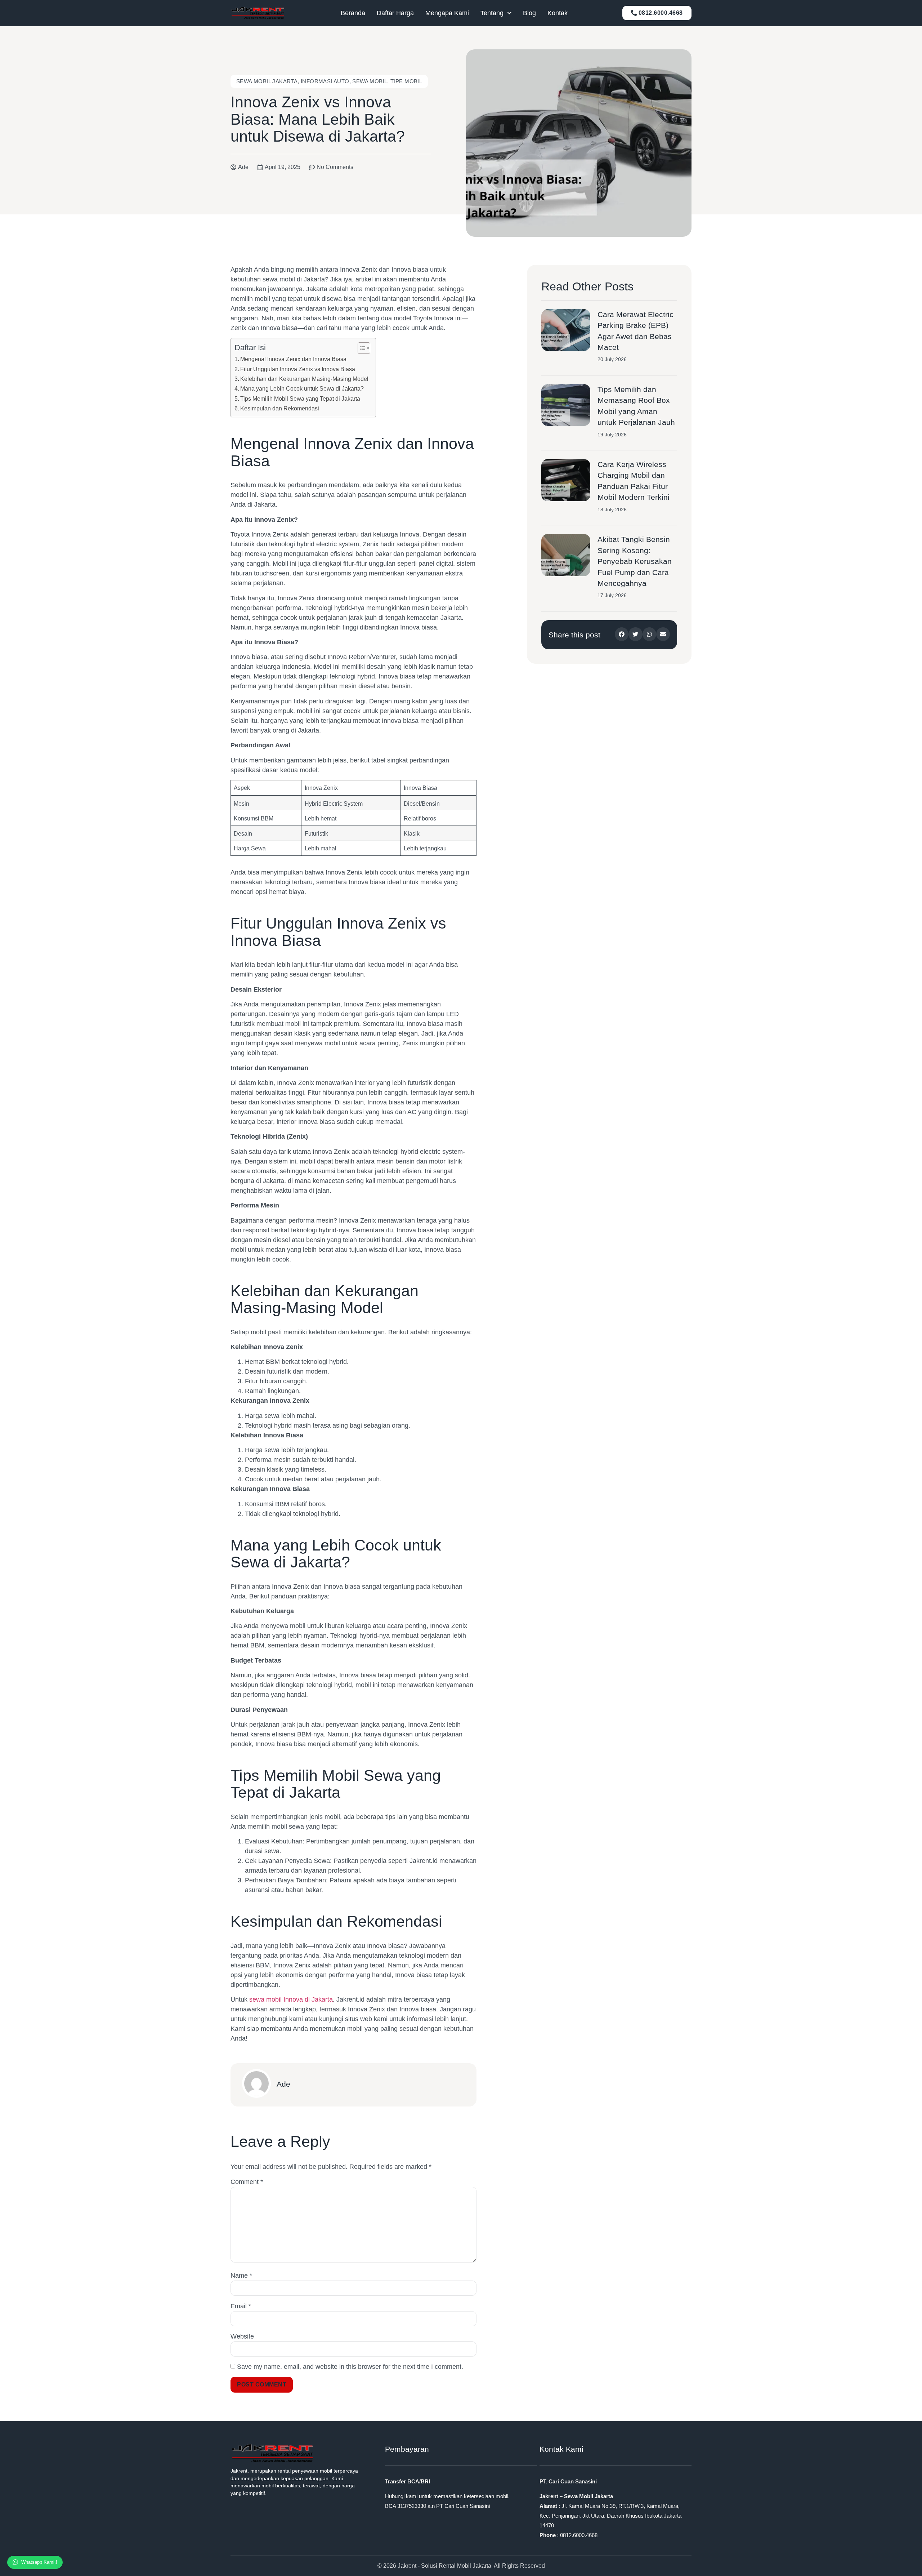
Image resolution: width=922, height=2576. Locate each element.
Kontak (558, 13)
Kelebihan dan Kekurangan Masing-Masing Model (304, 379)
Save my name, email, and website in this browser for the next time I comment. (350, 2367)
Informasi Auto (325, 81)
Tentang (492, 13)
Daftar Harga (395, 13)
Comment (247, 2182)
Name (241, 2275)
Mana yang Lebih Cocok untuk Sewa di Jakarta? (302, 388)
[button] (622, 634)
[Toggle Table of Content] (360, 348)
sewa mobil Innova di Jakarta (291, 1999)
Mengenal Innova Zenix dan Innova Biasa (293, 359)
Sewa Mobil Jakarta (267, 81)
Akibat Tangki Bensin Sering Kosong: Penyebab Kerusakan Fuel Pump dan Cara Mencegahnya (635, 561)
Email (241, 2306)
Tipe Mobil (406, 81)
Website (242, 2336)
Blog (529, 13)
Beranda (353, 13)
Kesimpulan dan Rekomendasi (280, 408)
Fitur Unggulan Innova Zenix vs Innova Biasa (298, 369)
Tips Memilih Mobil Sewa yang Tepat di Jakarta (300, 399)
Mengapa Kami (447, 13)
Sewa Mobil (370, 81)
